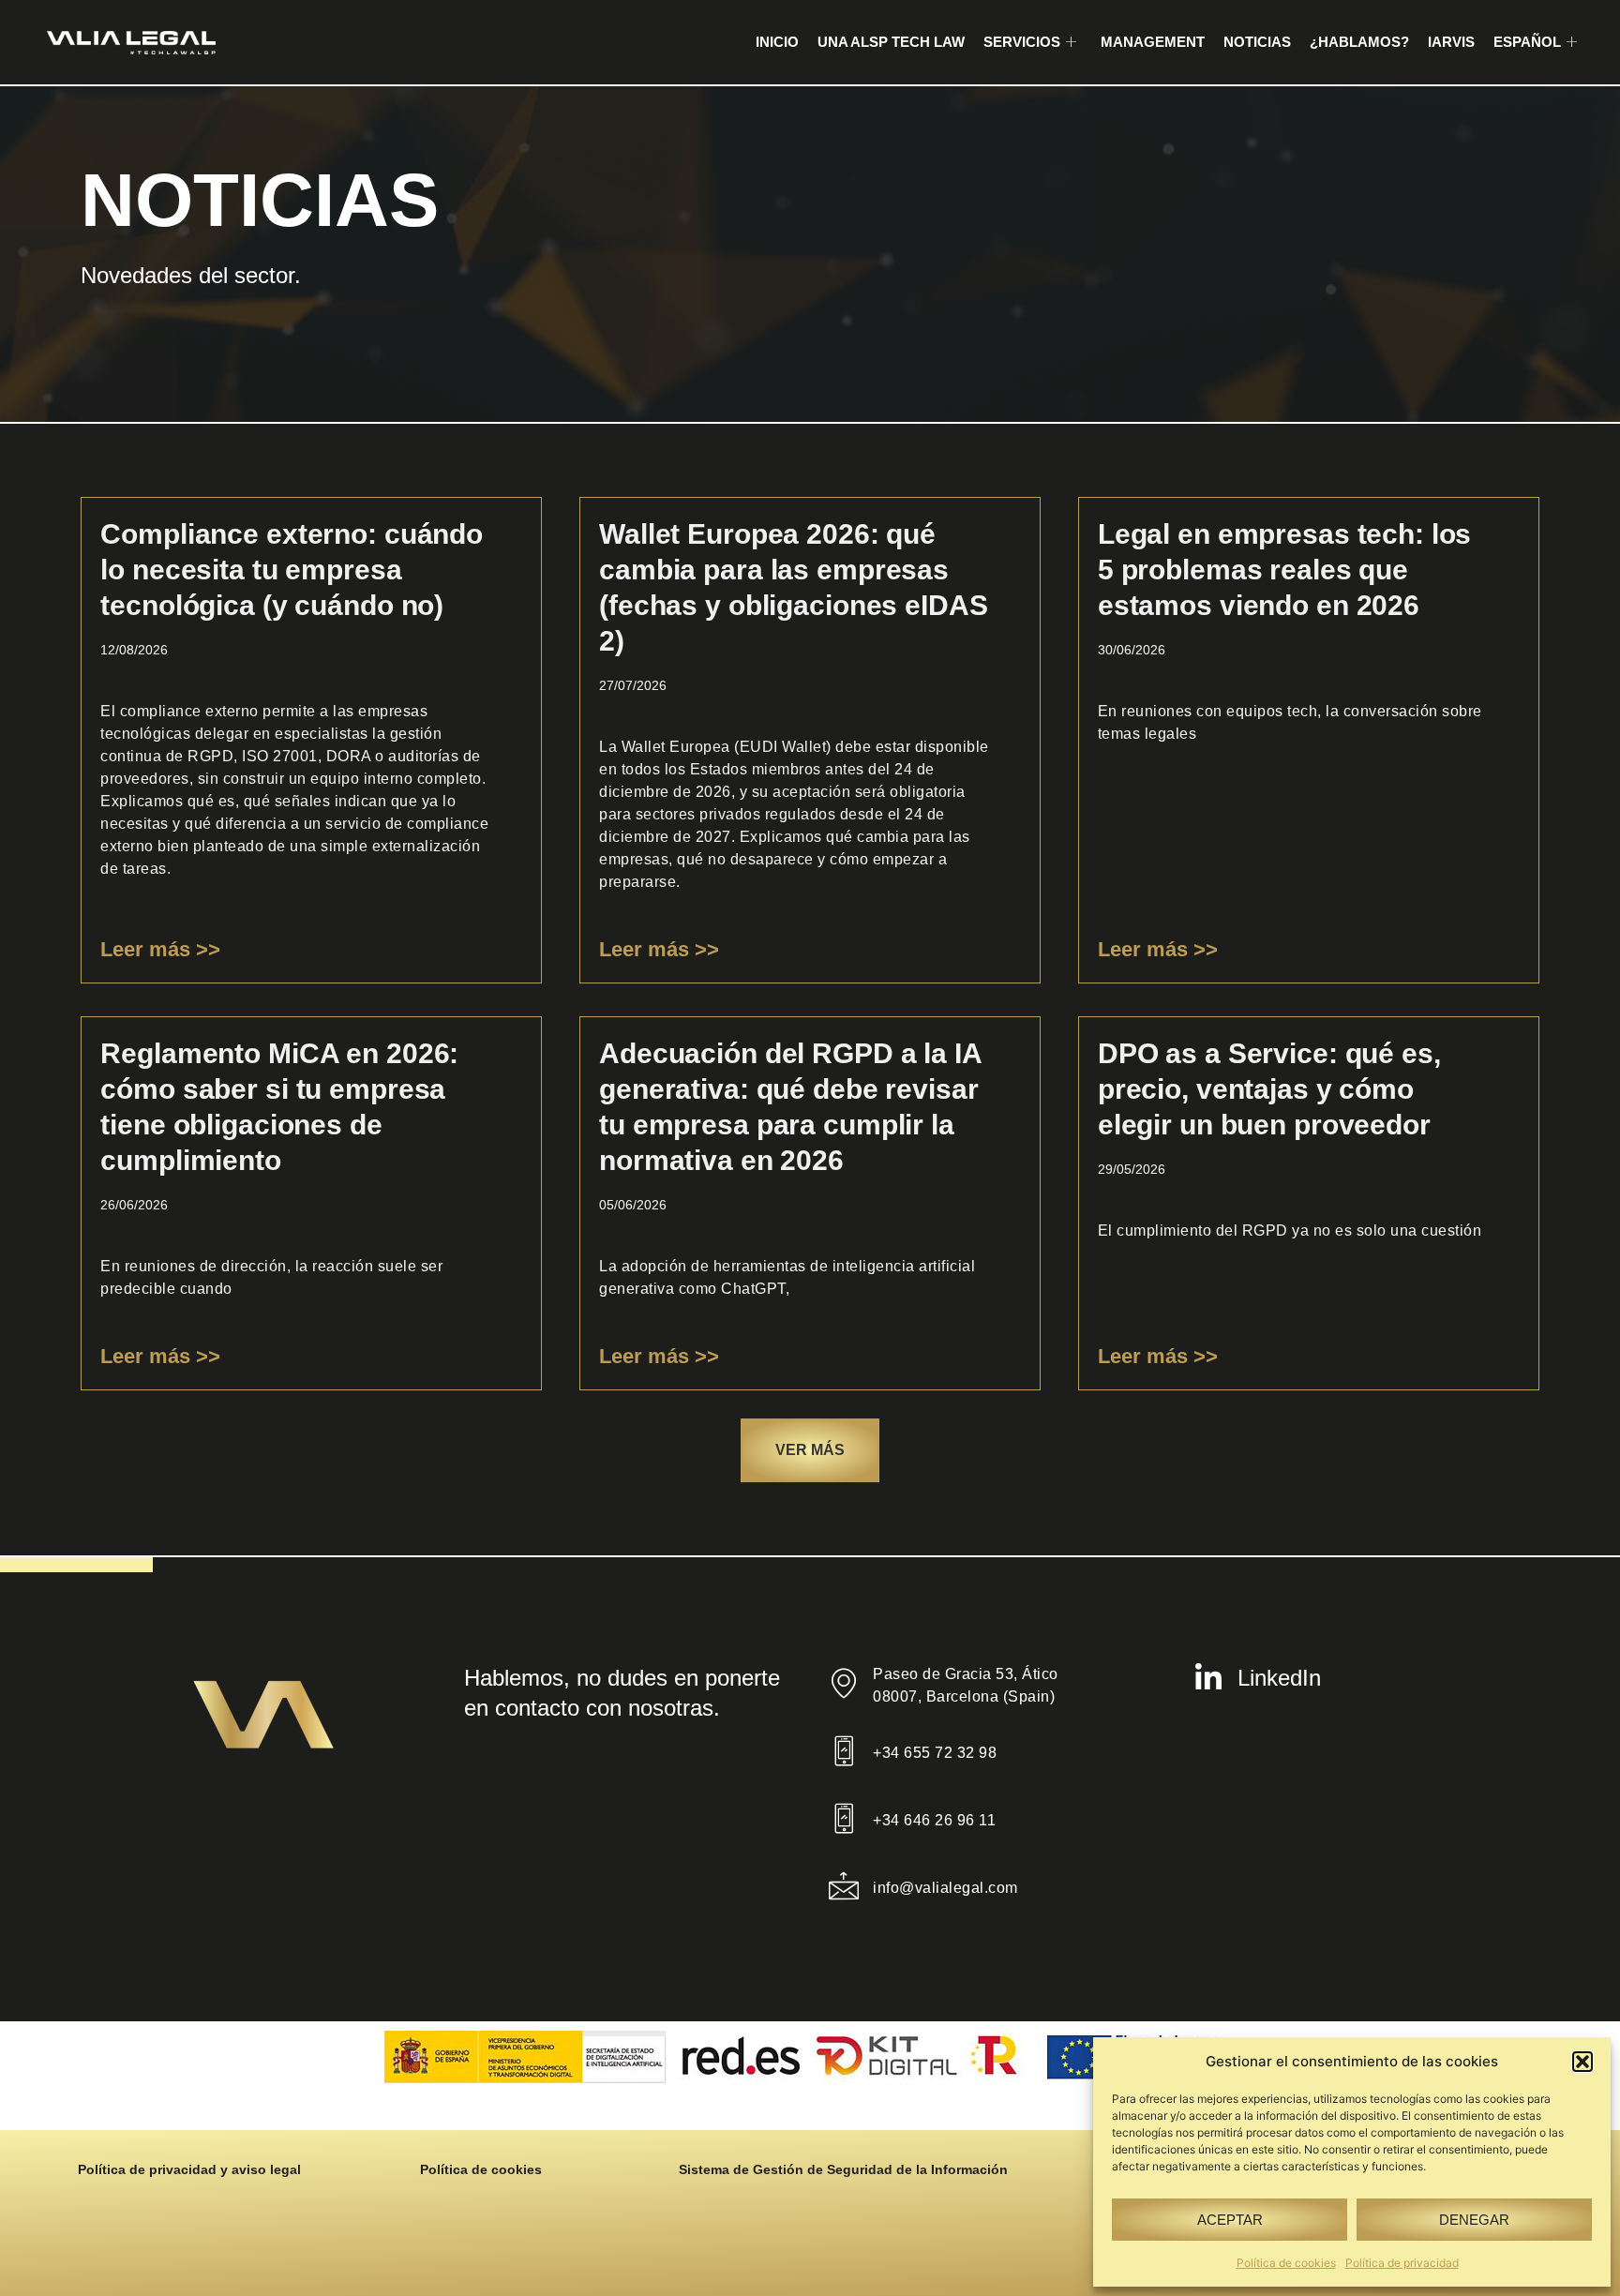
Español (1527, 42)
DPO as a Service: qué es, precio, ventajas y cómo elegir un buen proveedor (1269, 1089)
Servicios (1022, 42)
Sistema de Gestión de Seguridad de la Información (843, 2169)
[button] (1582, 2062)
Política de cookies (1286, 2263)
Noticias (1257, 42)
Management (1153, 42)
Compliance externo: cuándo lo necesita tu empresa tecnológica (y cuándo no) (292, 570)
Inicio (777, 42)
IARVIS (1451, 42)
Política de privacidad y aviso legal (189, 2169)
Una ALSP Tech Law (891, 42)
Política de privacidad (1402, 2263)
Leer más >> (160, 949)
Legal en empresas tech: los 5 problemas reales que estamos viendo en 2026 (1285, 570)
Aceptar (1230, 2220)
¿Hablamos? (1359, 42)
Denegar (1474, 2220)
